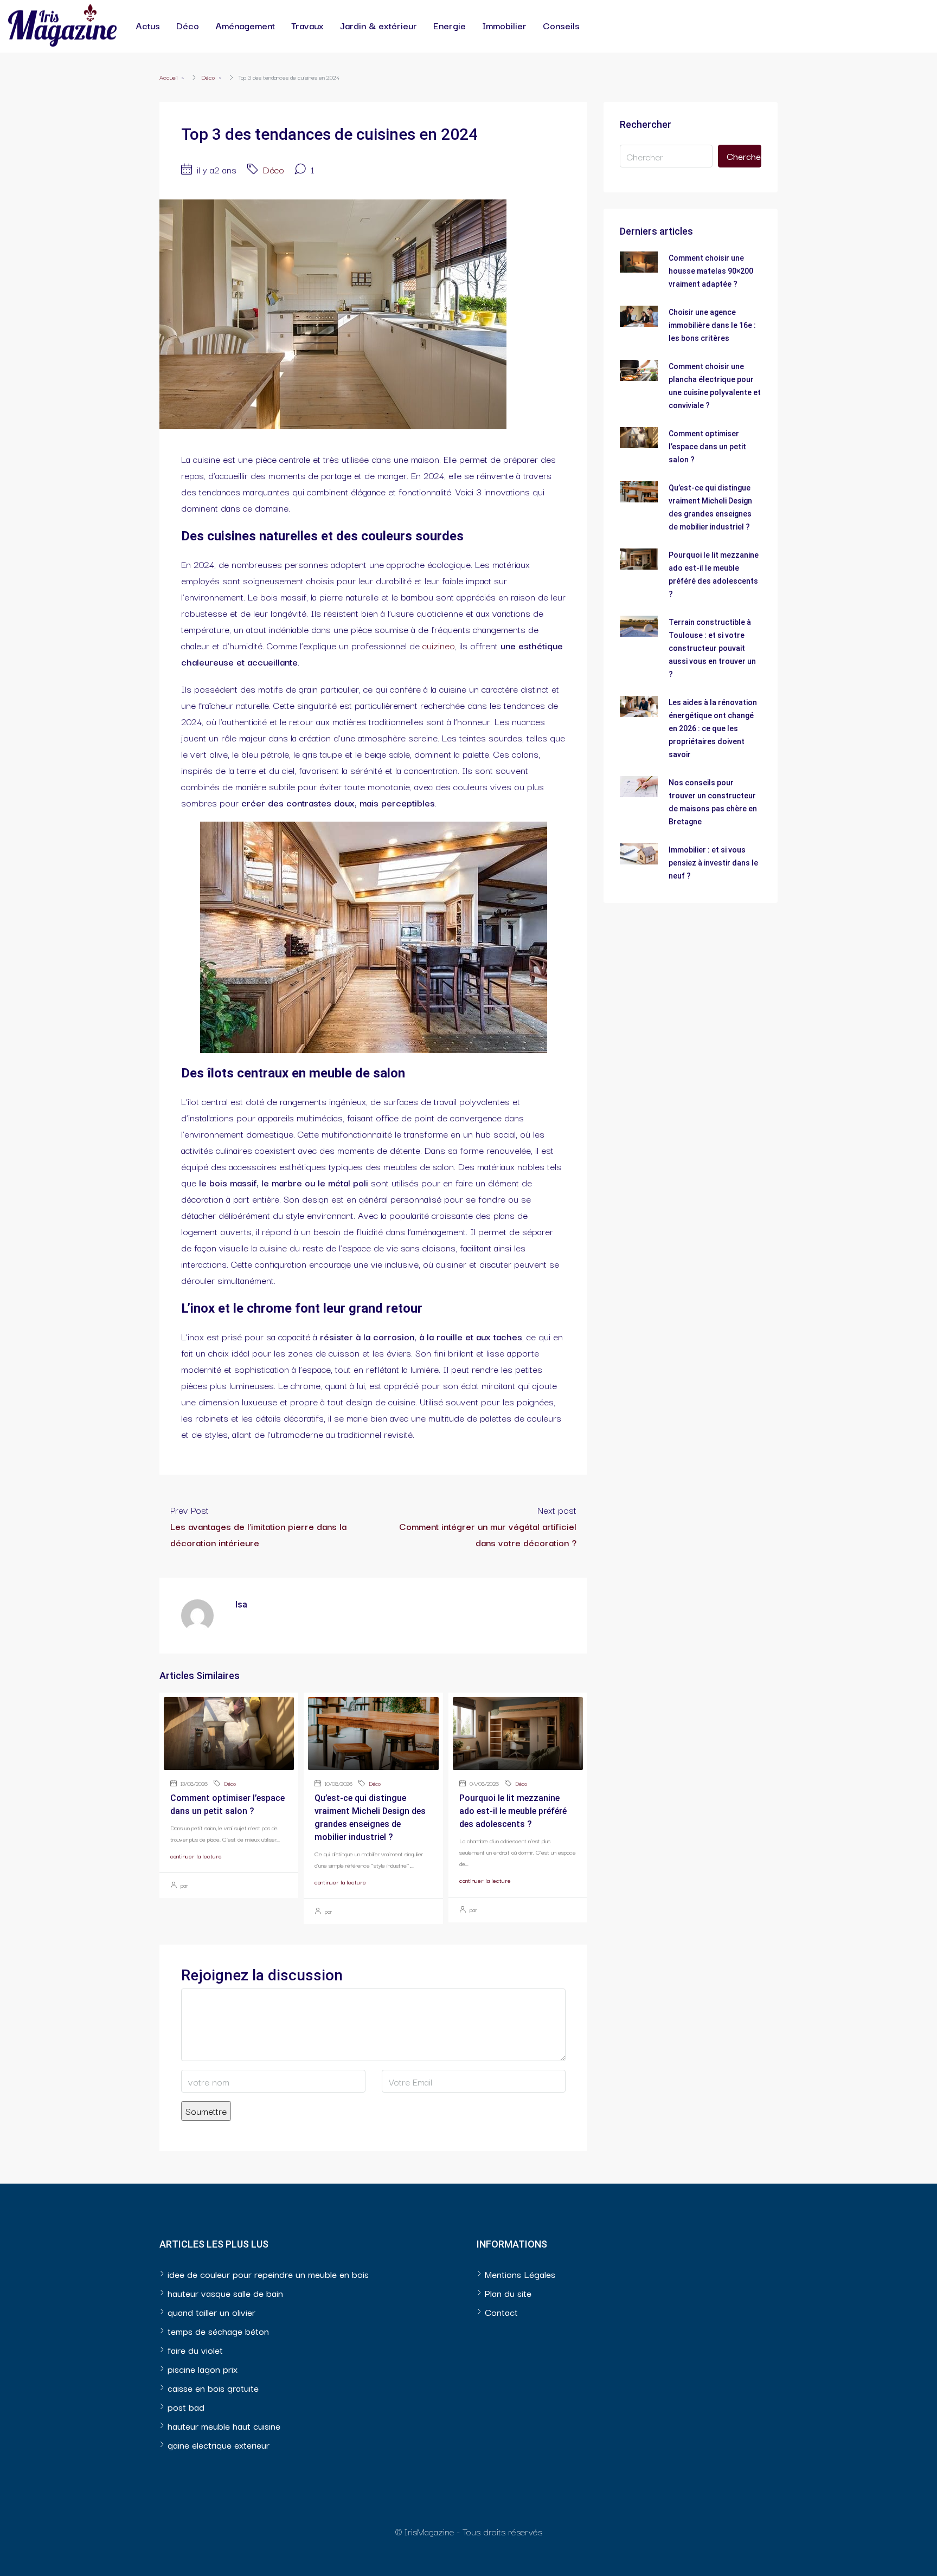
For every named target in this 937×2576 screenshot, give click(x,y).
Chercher (744, 156)
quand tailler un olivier (211, 2312)
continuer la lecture (196, 1856)
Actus (148, 25)
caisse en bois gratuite (213, 2388)
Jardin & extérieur (378, 25)
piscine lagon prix (203, 2369)
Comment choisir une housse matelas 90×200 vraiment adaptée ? (711, 271)
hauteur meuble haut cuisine (224, 2426)
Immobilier (504, 25)
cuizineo (439, 645)
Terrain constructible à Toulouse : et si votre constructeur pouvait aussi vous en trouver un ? (712, 648)
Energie (450, 25)
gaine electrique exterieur (219, 2445)
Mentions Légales (520, 2274)
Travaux (307, 25)
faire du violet (195, 2350)
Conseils (561, 25)
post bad (186, 2407)
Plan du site (508, 2293)
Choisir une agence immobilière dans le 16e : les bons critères (712, 325)
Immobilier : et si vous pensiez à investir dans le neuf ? (713, 863)
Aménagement (245, 25)
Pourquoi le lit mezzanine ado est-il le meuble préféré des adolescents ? (513, 1811)
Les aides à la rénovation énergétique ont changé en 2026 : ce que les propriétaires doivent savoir (713, 728)
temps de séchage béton (218, 2331)
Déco (188, 25)
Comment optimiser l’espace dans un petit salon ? (707, 447)
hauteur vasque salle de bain (225, 2293)
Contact (501, 2312)
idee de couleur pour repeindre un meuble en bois (268, 2274)
